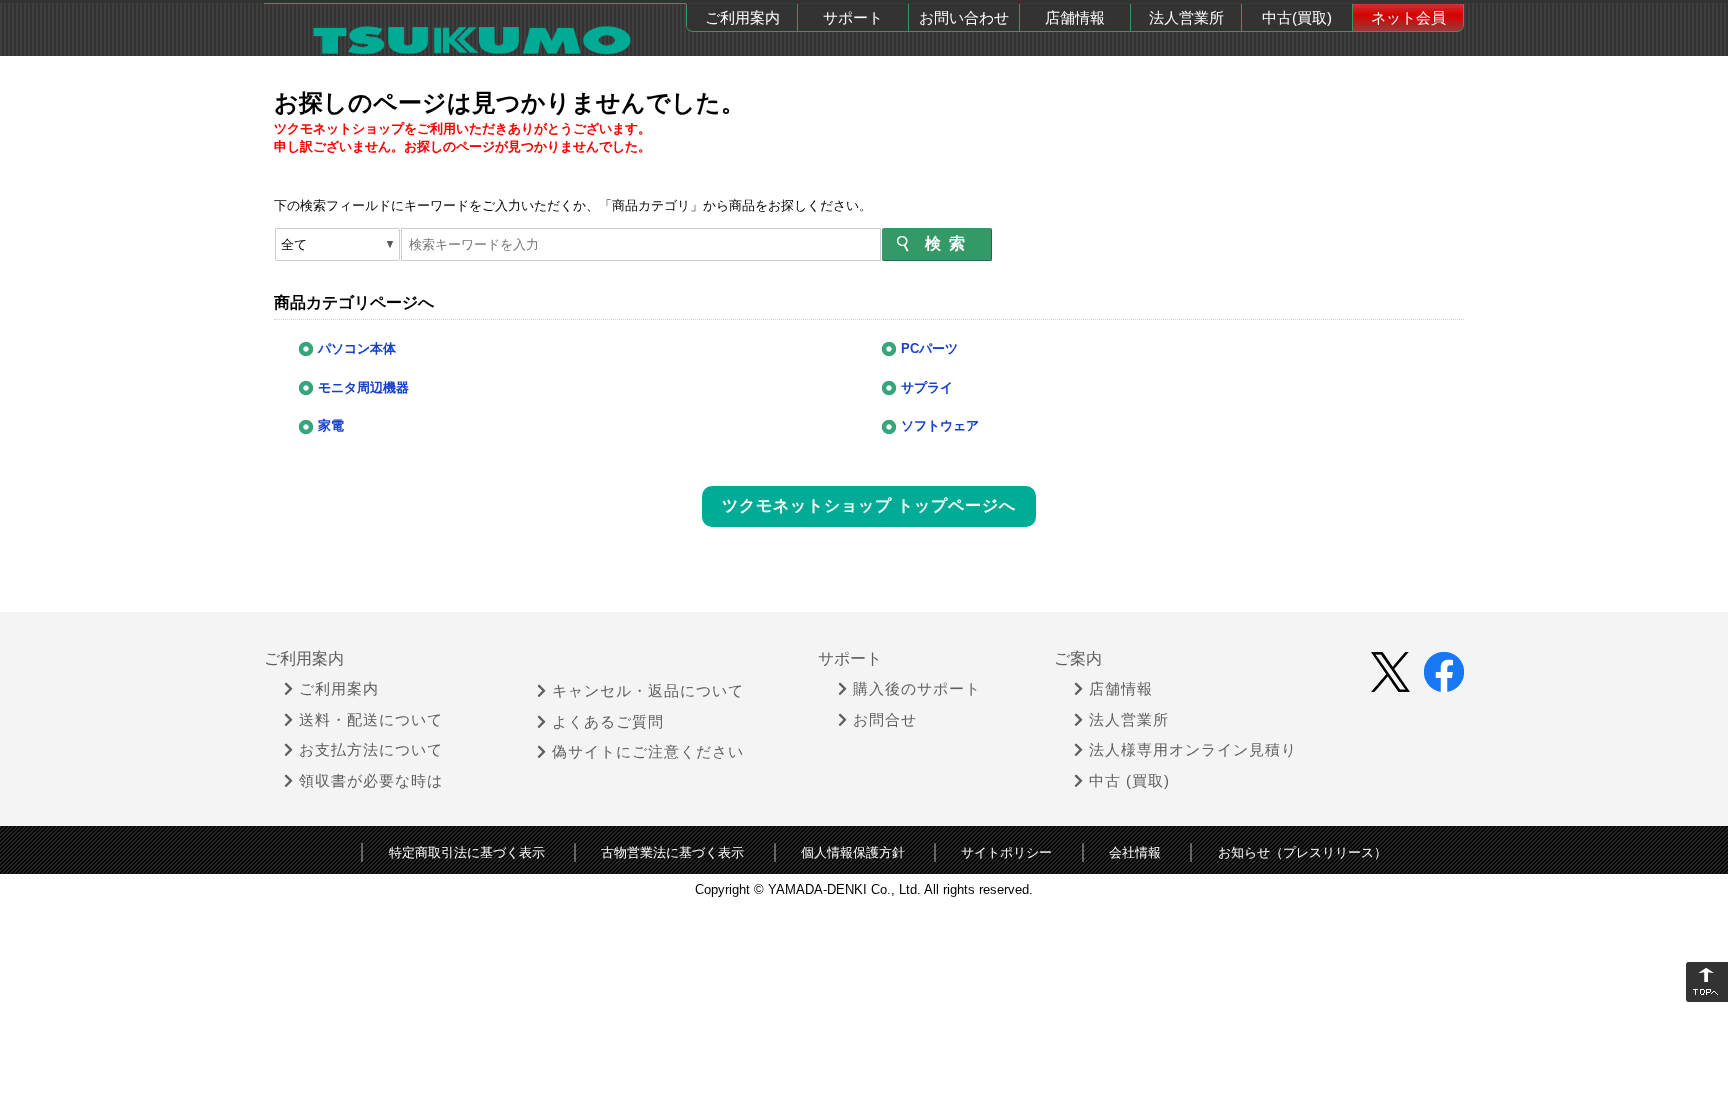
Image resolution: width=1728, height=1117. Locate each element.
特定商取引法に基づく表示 (467, 852)
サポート (853, 17)
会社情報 (1135, 852)
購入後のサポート (917, 689)
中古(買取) (1297, 17)
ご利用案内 (742, 17)
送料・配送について (371, 720)
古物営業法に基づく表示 (672, 852)
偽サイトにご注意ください (648, 752)
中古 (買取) (1129, 781)
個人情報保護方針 (853, 852)
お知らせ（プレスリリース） (1302, 852)
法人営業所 (1186, 17)
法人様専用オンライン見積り (1193, 750)
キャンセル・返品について (648, 691)
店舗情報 (1075, 17)
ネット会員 (1408, 17)
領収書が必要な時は (371, 781)
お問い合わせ (964, 17)
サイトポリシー (1006, 852)
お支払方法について (371, 750)
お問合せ (885, 720)
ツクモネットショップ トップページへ (869, 505)
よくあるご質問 (608, 722)
